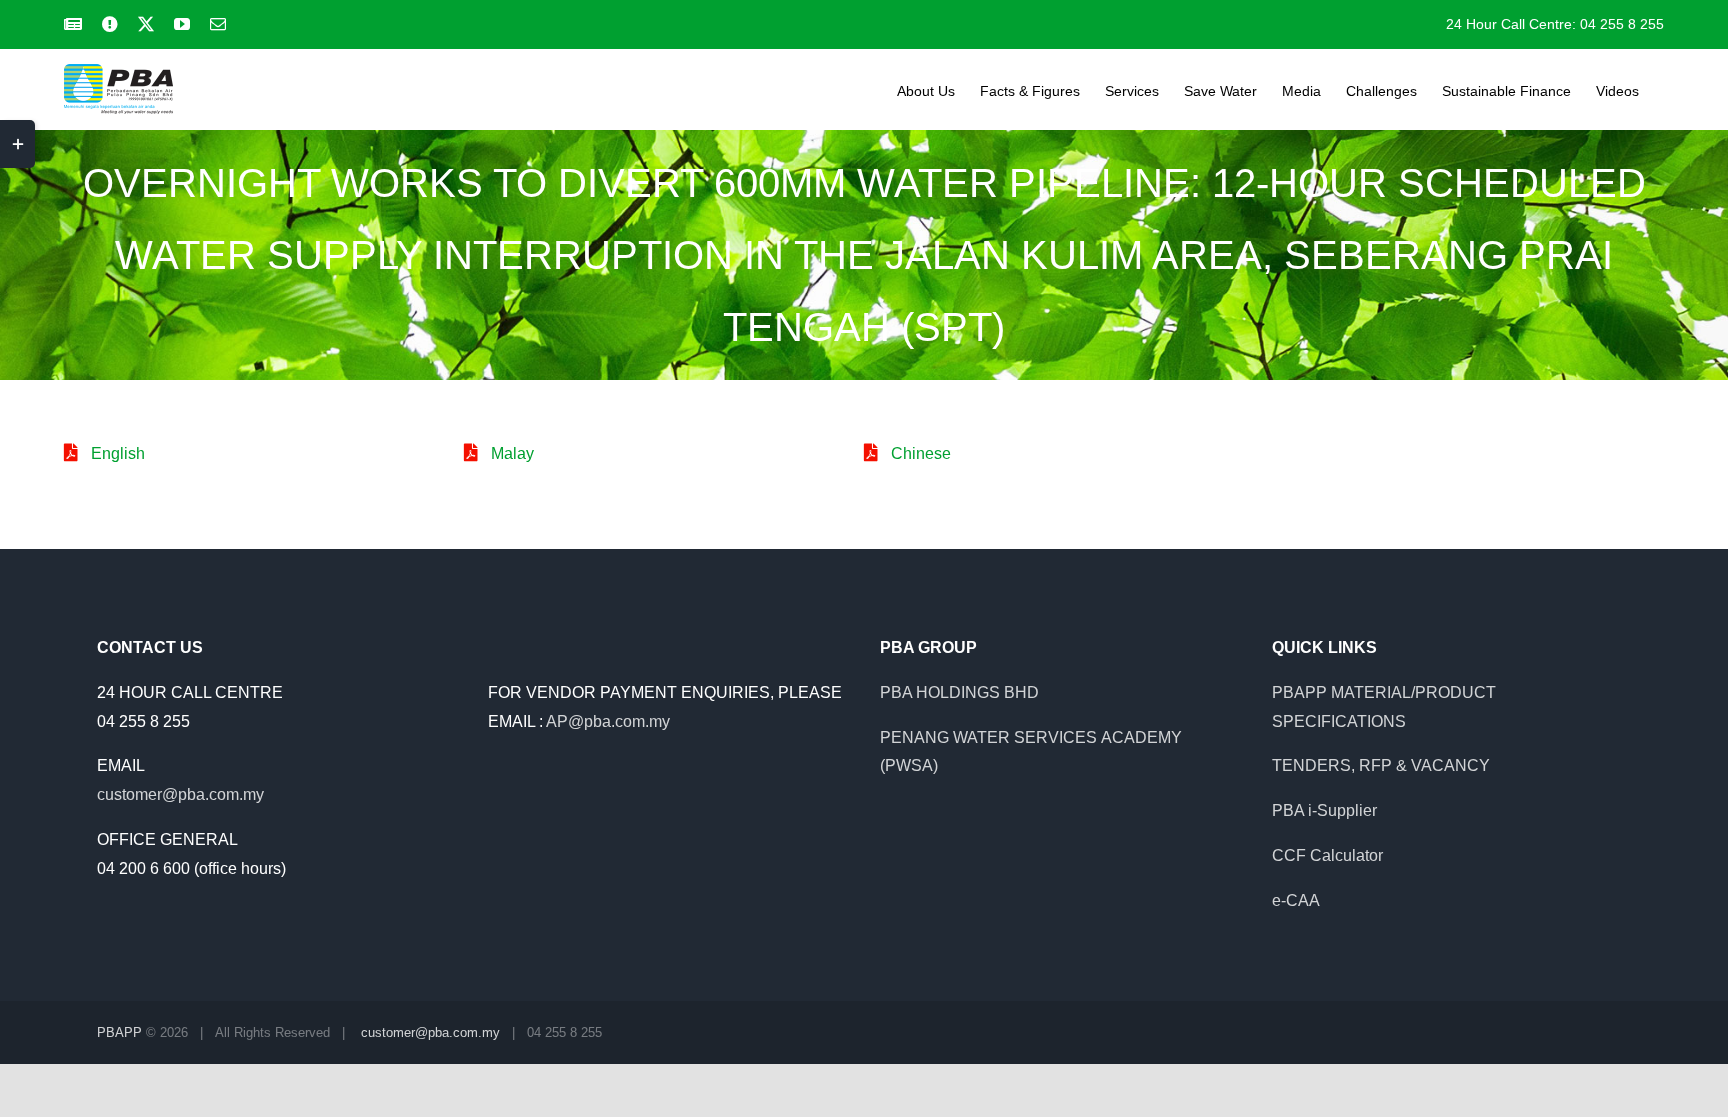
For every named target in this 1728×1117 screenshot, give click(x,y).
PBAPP (119, 1032)
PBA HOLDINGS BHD (959, 692)
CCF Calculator (1327, 855)
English (118, 453)
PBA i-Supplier (1324, 810)
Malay (512, 453)
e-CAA (1296, 900)
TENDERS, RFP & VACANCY (1381, 765)
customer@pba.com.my (180, 794)
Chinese (921, 453)
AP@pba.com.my (608, 721)
